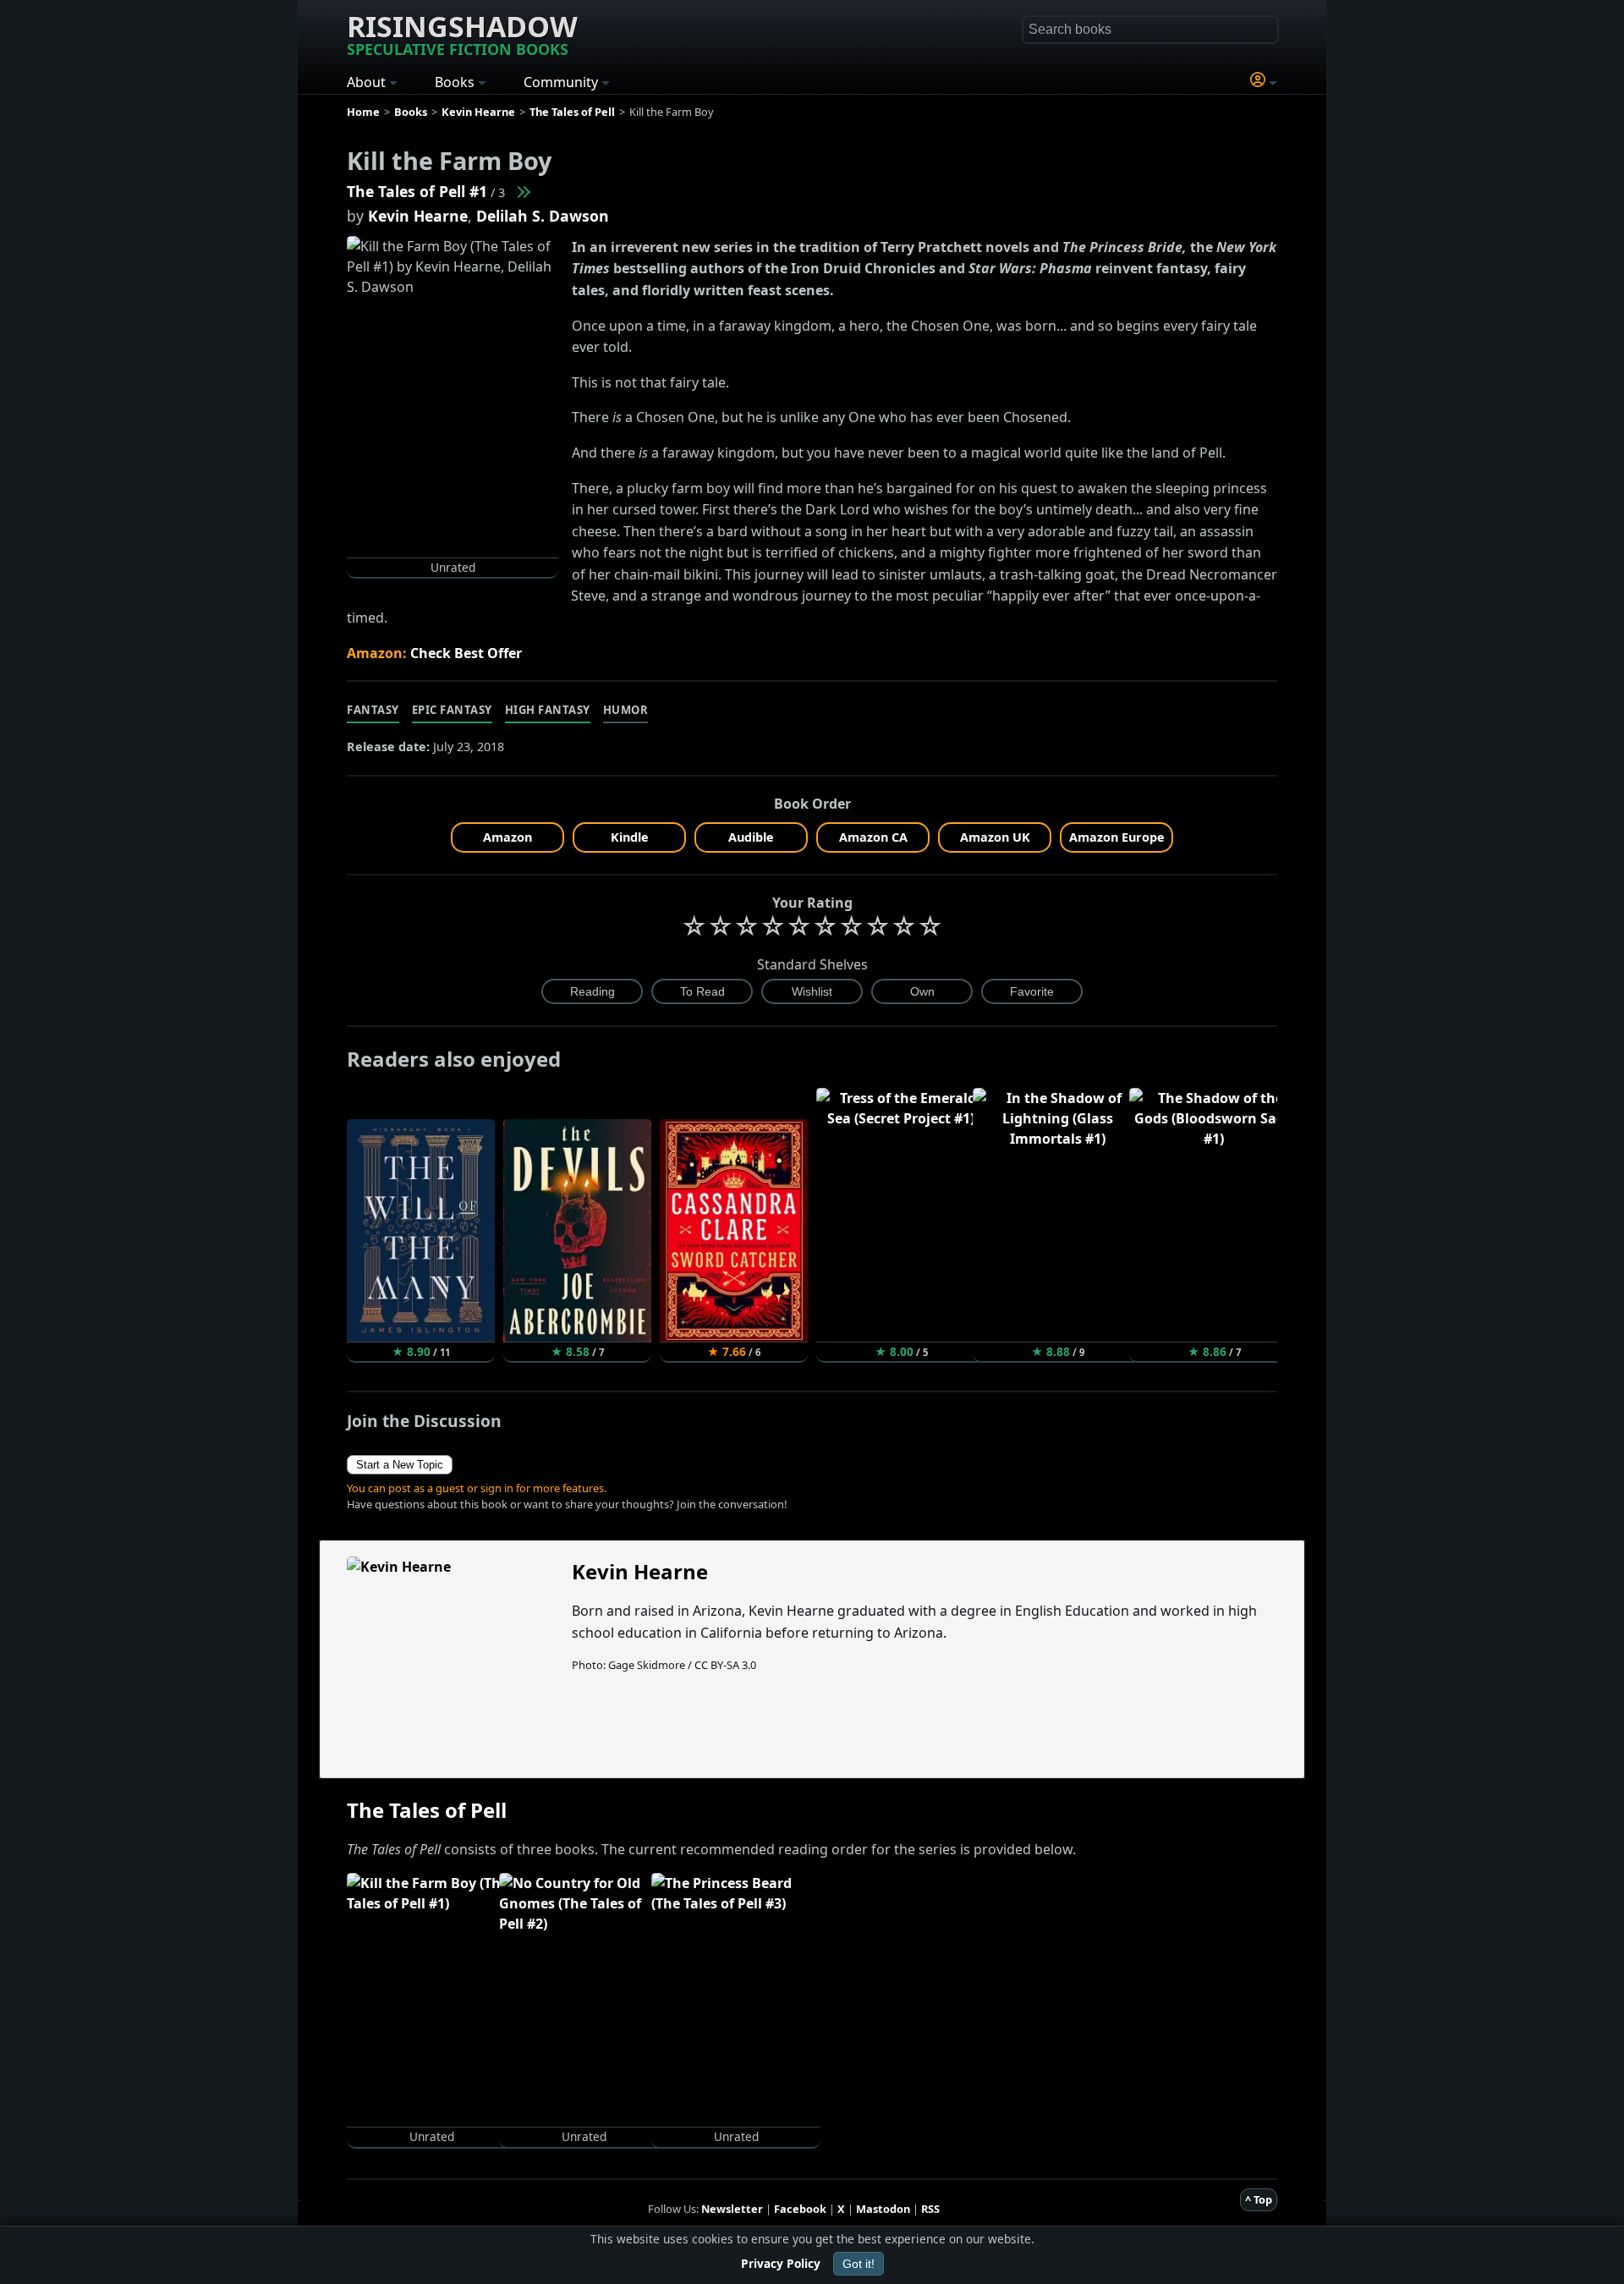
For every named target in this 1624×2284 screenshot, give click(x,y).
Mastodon (883, 2209)
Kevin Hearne (418, 216)
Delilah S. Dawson (543, 216)
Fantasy (373, 710)
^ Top (1259, 2199)
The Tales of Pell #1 (417, 191)
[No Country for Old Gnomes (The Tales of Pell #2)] (523, 191)
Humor (626, 710)
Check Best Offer (466, 653)
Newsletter (732, 2209)
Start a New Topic (400, 1465)
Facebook (800, 2209)
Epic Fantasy (452, 710)
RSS (930, 2209)
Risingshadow (462, 33)
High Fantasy (548, 710)
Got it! (859, 2264)
